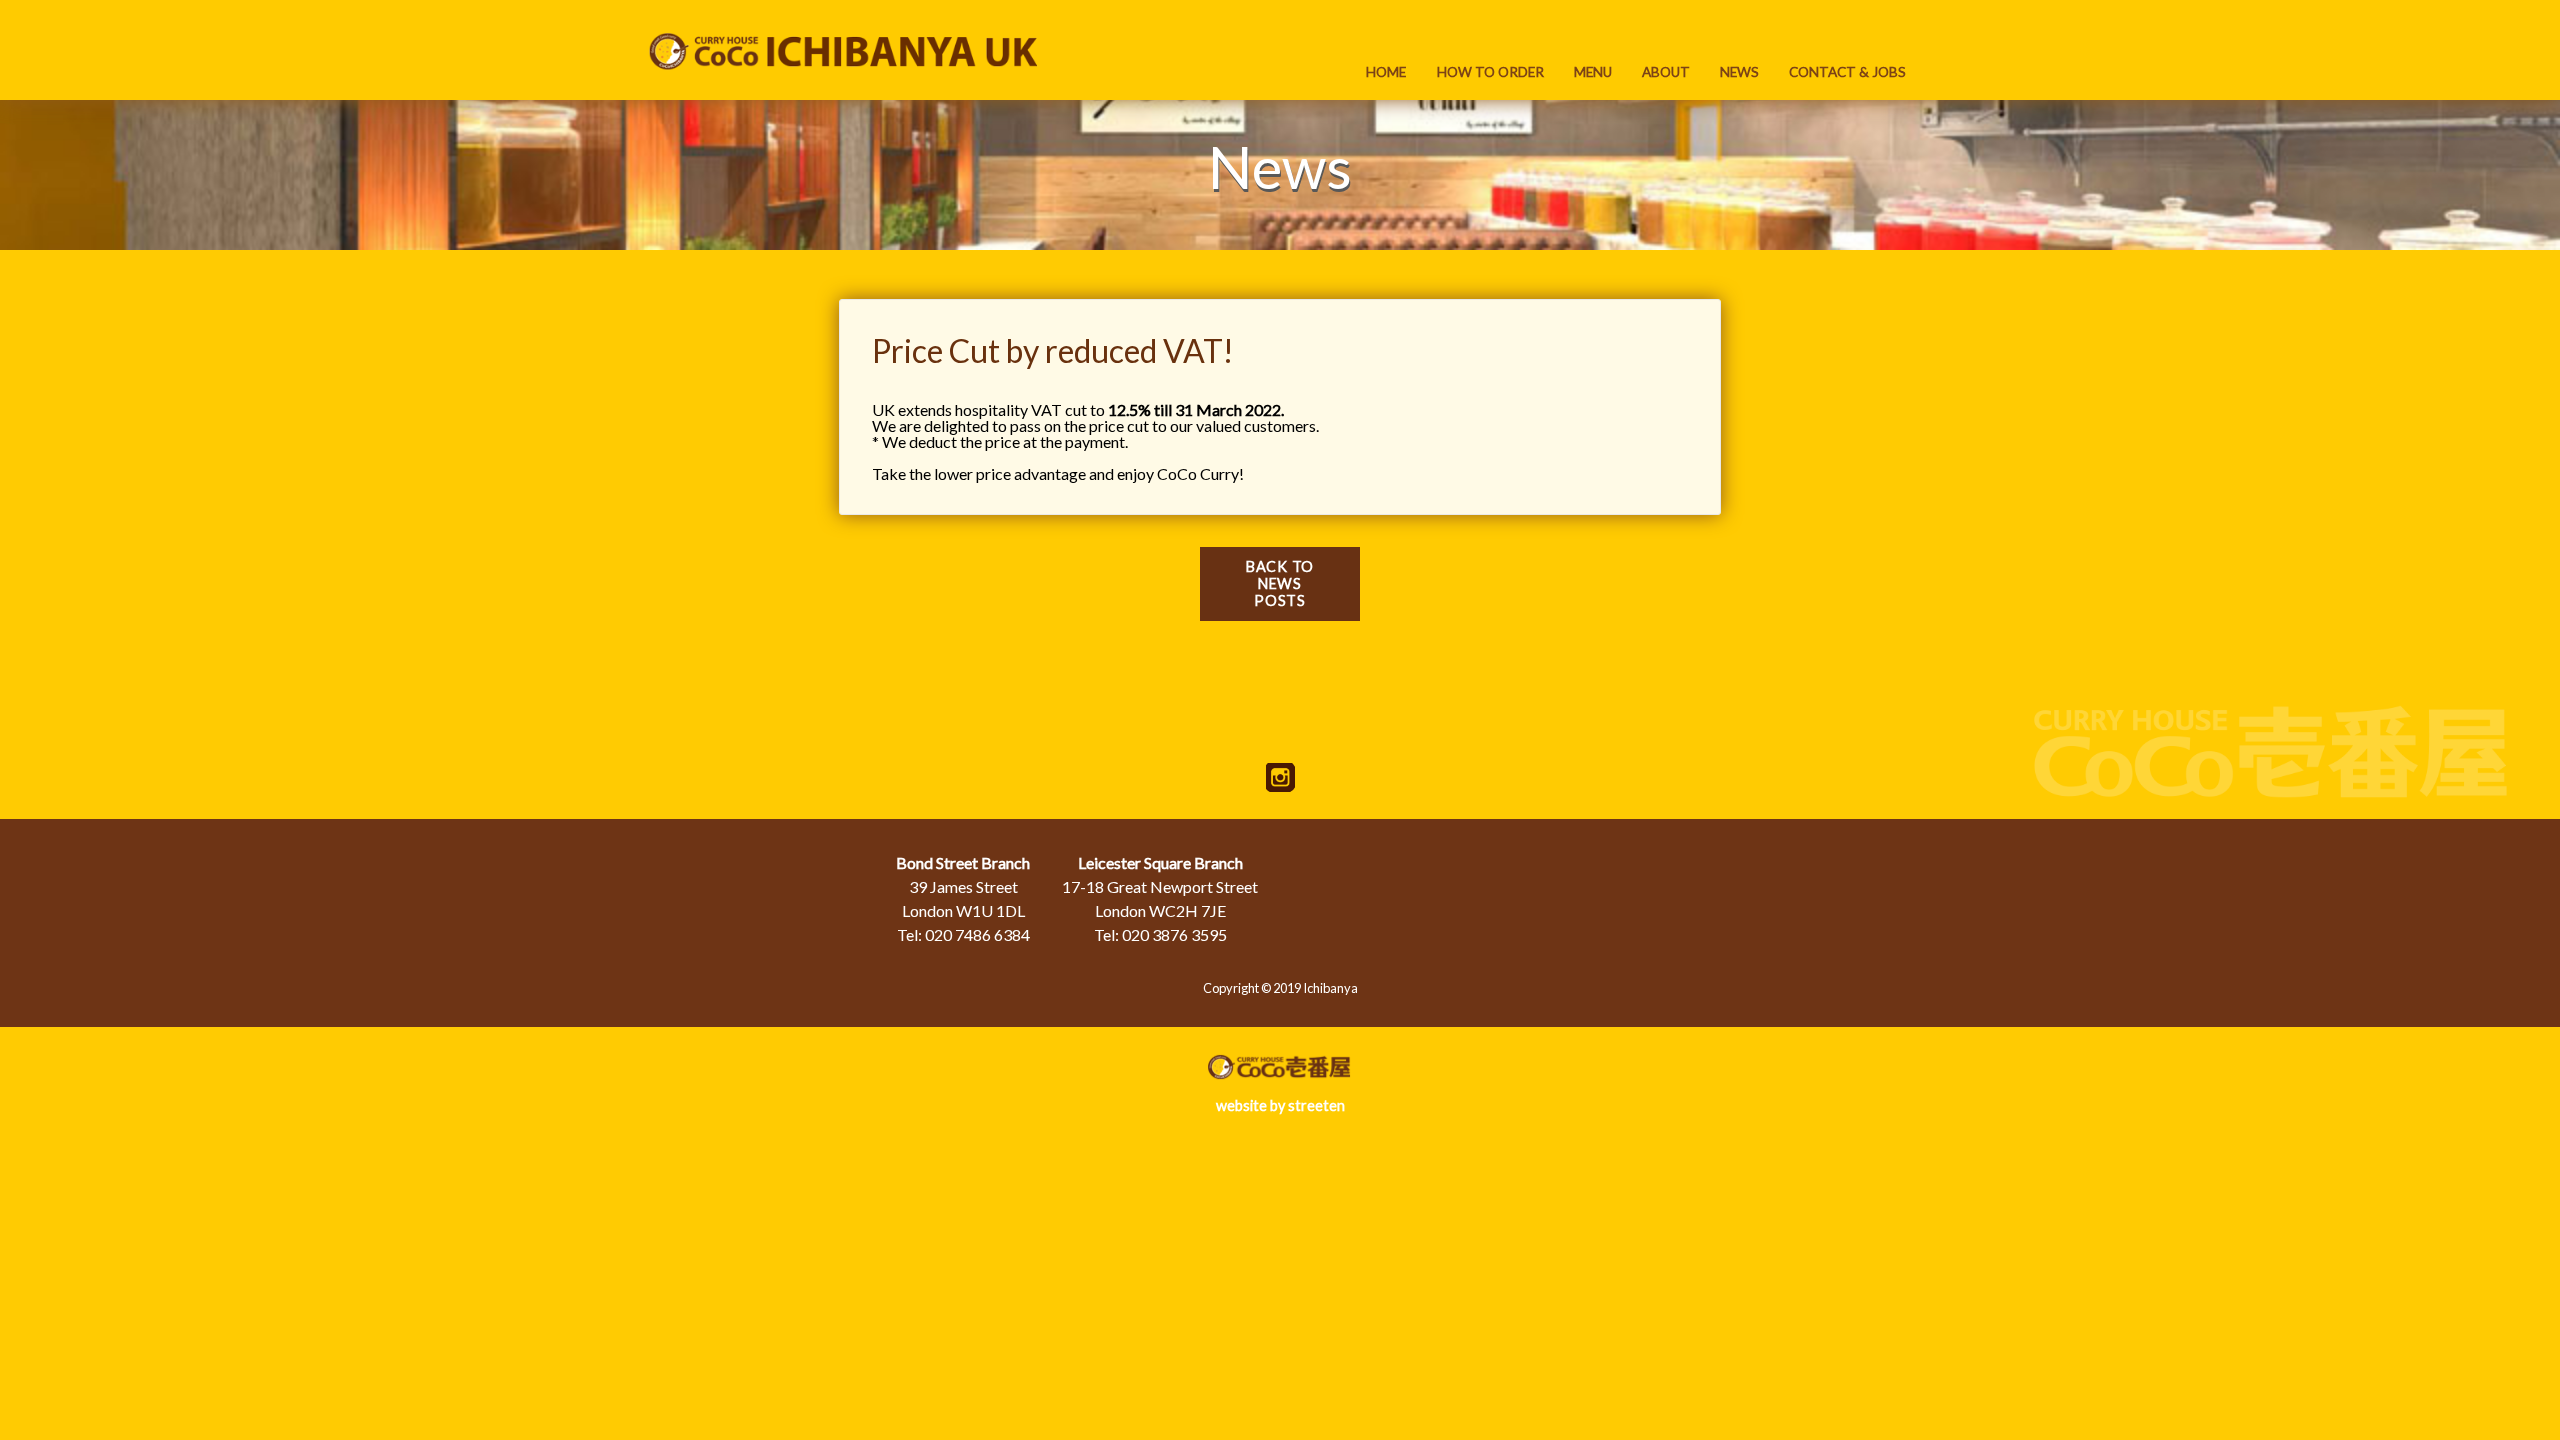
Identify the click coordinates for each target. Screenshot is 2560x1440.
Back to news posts (1280, 583)
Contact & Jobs (1847, 72)
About (1666, 72)
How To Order (1490, 72)
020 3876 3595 (1174, 934)
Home (1386, 72)
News (1739, 72)
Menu (1593, 72)
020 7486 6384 (977, 934)
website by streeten (1280, 1106)
